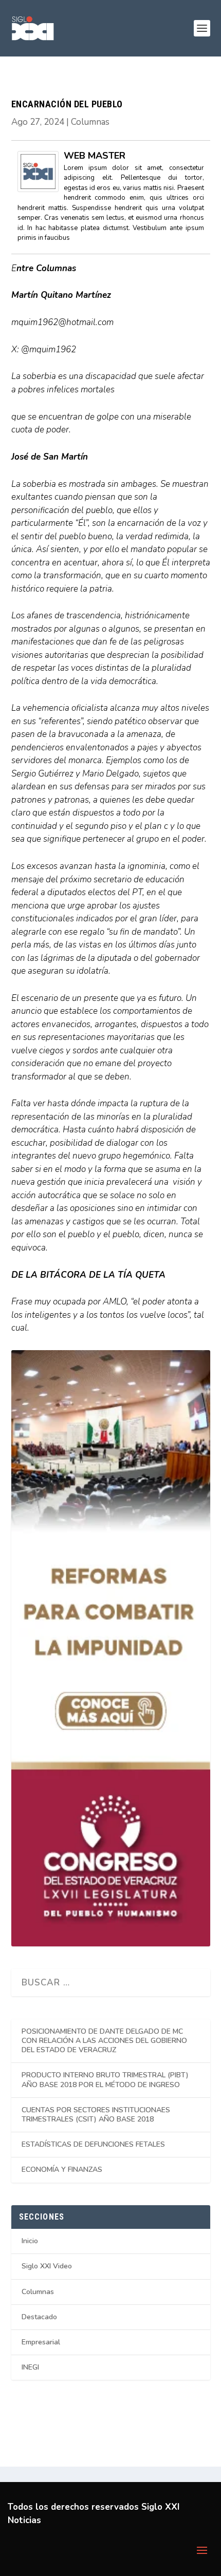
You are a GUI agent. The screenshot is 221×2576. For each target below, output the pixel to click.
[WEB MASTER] (38, 189)
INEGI (30, 2367)
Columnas (90, 122)
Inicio (30, 2241)
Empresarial (41, 2342)
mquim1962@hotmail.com (62, 322)
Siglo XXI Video (47, 2266)
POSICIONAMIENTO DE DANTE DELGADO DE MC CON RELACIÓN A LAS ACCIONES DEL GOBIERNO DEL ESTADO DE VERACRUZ (104, 2041)
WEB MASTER (95, 156)
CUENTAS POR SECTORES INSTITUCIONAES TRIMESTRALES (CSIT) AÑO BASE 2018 (96, 2115)
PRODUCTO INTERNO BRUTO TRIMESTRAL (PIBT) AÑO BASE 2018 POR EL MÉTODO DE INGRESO (105, 2080)
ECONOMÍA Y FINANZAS (62, 2170)
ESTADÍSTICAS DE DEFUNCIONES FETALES (93, 2144)
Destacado (39, 2317)
